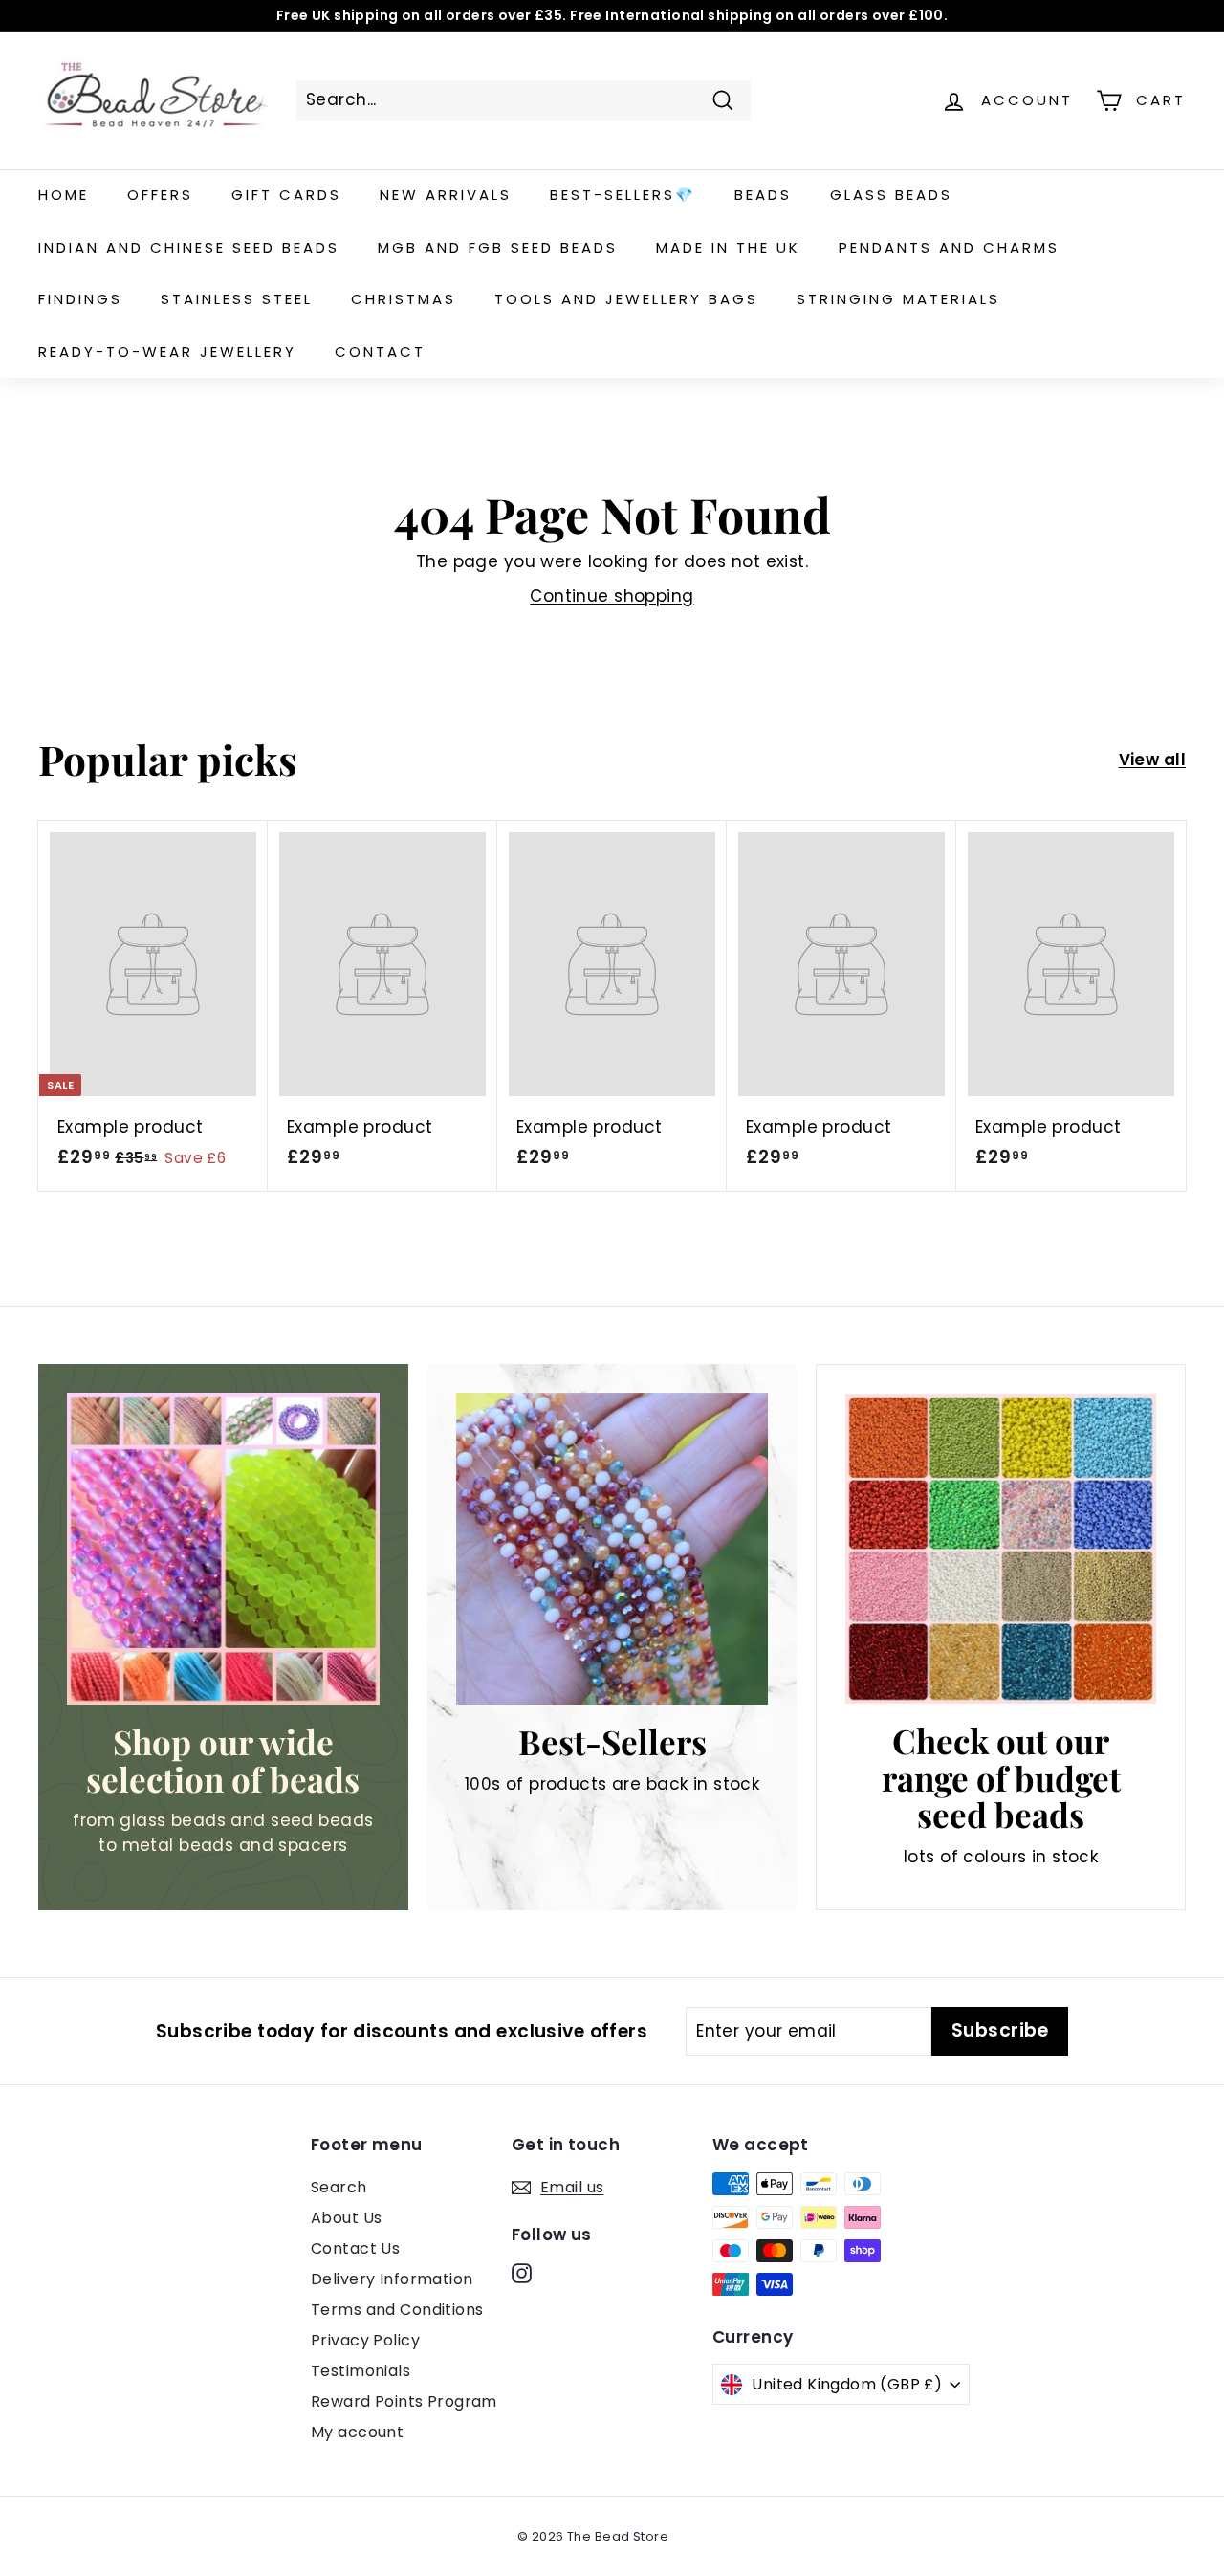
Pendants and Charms (949, 247)
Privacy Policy (365, 2340)
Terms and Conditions (397, 2310)
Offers (160, 195)
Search (339, 2187)
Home (64, 195)
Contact (380, 352)
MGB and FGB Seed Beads (498, 247)
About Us (346, 2218)
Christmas (404, 299)
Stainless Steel (237, 299)
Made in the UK (728, 247)
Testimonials (361, 2371)
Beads (763, 195)
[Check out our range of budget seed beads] (1001, 1549)
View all (1152, 760)
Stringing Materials (898, 299)
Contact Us (355, 2248)
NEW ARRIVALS (446, 195)
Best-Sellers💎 (623, 195)
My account (357, 2432)
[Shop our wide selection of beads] (223, 1549)
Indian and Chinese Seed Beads (189, 247)
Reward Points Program (404, 2401)
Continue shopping (612, 596)
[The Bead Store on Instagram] (522, 2273)
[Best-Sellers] (612, 1549)
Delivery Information (392, 2279)
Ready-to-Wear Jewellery (167, 352)
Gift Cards (286, 195)
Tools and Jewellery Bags (626, 299)
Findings (80, 299)
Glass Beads (891, 195)
